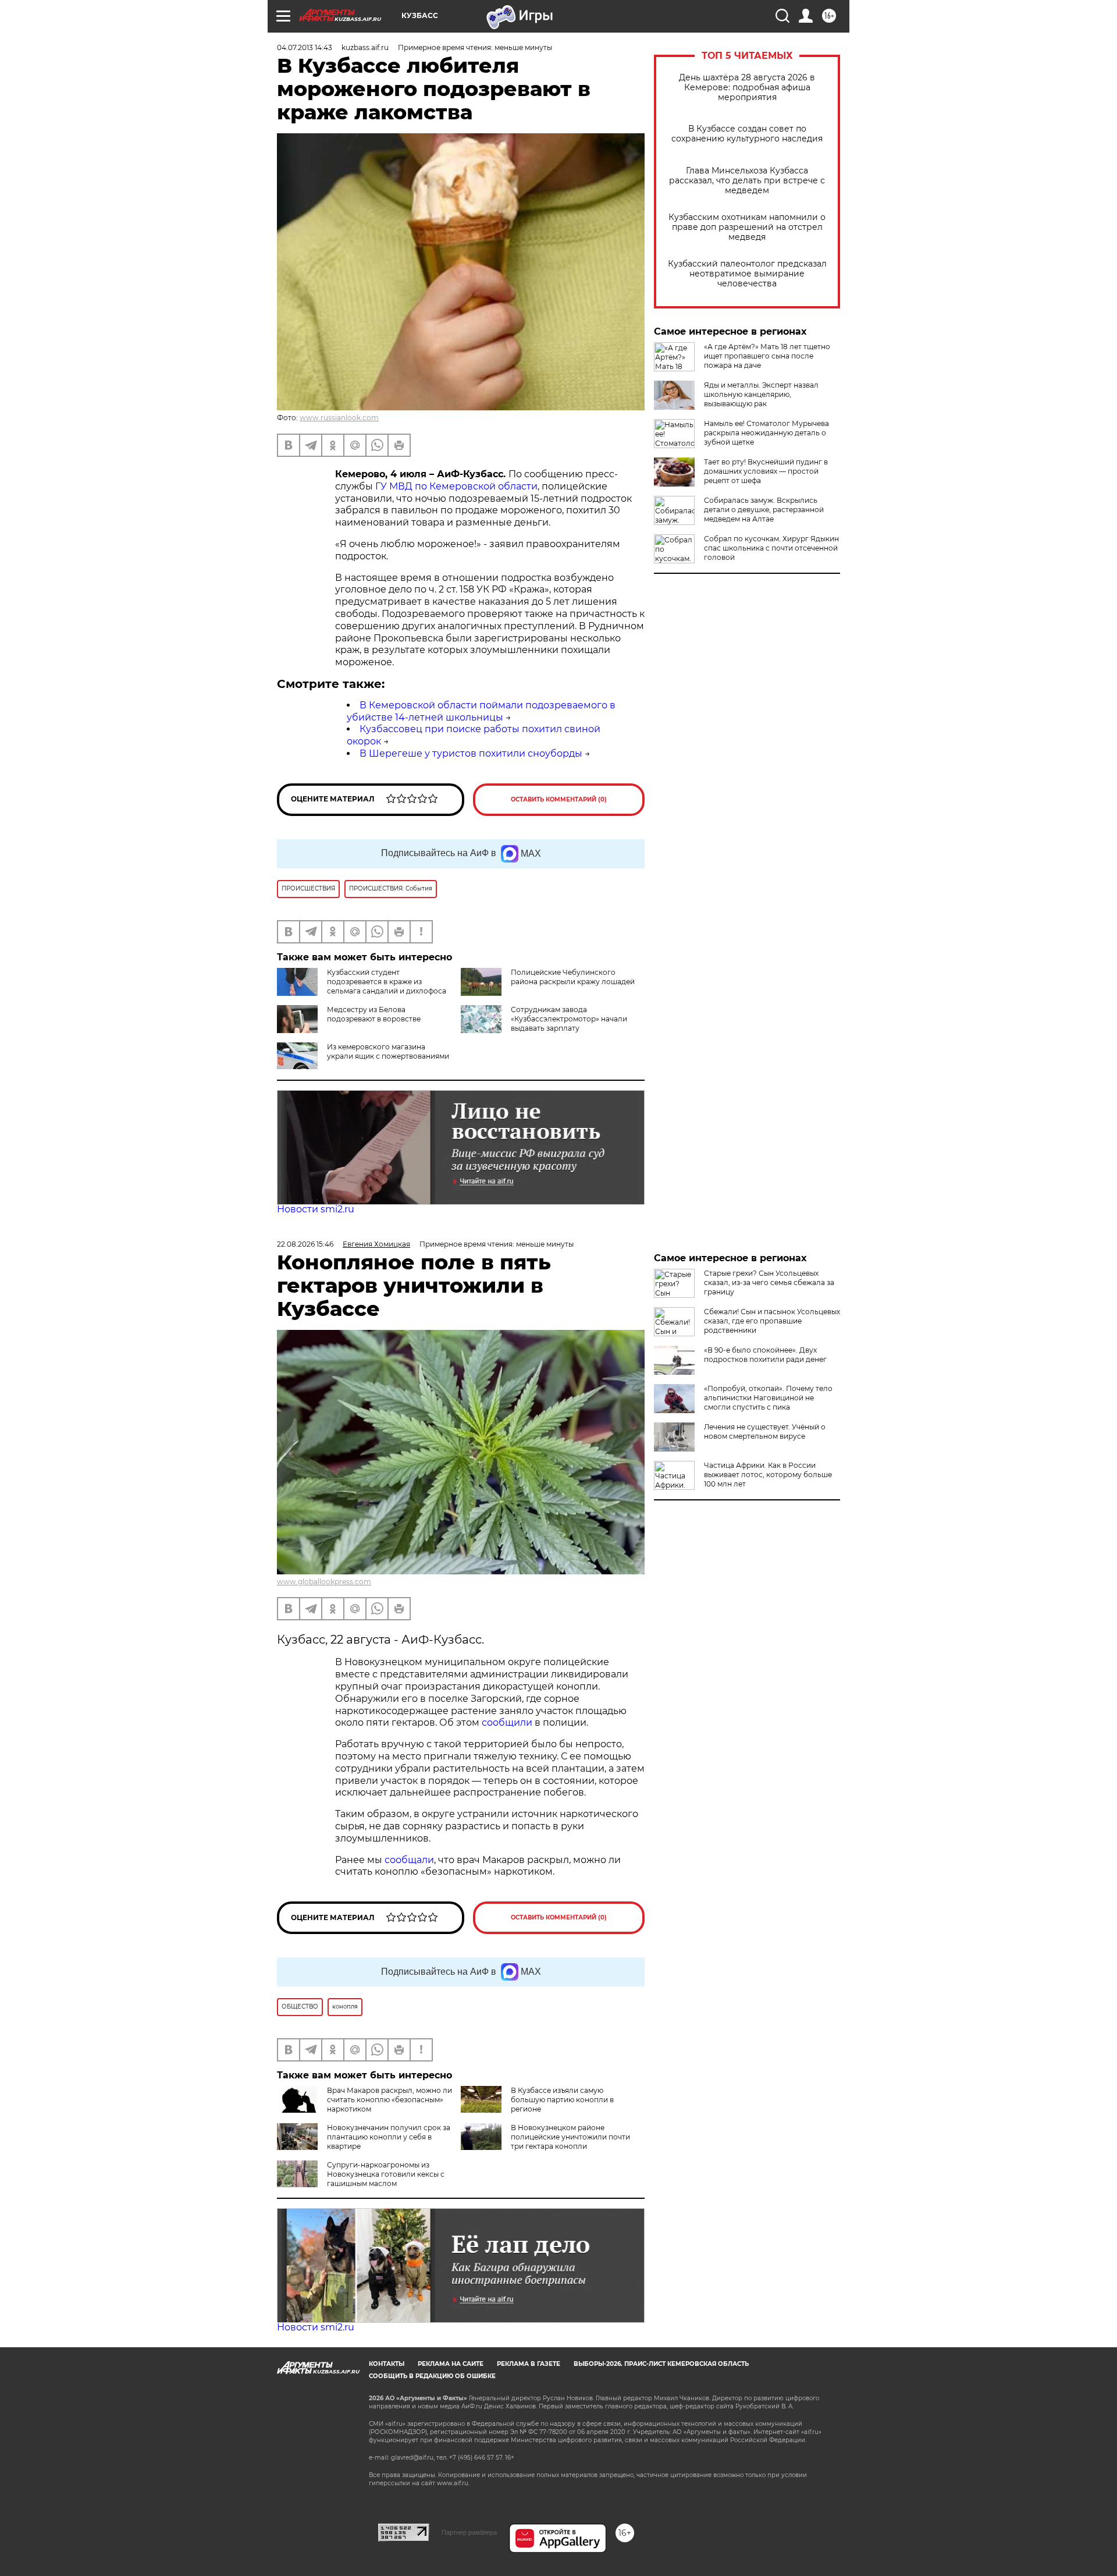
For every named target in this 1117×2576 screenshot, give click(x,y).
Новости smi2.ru (316, 1209)
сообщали (409, 1860)
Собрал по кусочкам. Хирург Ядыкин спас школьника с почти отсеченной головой (771, 548)
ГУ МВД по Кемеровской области (455, 486)
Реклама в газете (529, 2364)
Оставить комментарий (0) (559, 799)
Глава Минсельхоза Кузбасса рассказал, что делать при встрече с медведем (747, 181)
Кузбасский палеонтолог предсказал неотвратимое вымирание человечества (747, 274)
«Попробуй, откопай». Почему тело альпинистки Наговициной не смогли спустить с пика (768, 1398)
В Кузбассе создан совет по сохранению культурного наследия (747, 134)
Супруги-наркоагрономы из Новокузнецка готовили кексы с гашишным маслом (386, 2174)
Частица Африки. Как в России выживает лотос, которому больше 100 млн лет (768, 1475)
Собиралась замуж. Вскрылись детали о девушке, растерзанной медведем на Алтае (764, 510)
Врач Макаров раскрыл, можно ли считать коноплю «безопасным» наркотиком (389, 2100)
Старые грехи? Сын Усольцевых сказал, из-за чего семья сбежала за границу (769, 1282)
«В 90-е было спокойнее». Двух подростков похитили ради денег (765, 1355)
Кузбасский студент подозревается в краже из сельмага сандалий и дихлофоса (387, 982)
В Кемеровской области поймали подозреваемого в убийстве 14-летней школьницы (481, 711)
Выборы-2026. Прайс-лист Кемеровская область (661, 2364)
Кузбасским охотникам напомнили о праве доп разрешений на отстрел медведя (747, 227)
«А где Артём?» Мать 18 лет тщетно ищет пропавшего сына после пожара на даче (767, 356)
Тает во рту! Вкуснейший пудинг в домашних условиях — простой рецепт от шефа (766, 471)
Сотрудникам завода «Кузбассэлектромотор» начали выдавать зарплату (569, 1019)
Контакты (387, 2364)
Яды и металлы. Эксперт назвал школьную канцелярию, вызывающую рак (761, 394)
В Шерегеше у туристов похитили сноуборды (471, 753)
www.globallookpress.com (324, 1582)
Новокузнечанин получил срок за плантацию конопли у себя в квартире (389, 2137)
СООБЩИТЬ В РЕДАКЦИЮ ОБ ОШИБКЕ (432, 2376)
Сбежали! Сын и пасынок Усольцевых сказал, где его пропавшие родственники (772, 1321)
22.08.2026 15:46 (305, 1244)
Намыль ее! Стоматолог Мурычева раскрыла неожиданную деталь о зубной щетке (766, 433)
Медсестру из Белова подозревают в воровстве (374, 1014)
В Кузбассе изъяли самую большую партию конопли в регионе (562, 2100)
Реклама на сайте (451, 2364)
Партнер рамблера (469, 2532)
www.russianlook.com (339, 418)
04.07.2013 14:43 (305, 47)
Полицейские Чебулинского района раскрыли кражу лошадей (573, 977)
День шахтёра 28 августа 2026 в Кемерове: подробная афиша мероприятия (747, 88)
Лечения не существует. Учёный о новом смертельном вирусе (765, 1431)
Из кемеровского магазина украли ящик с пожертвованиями (388, 1051)
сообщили (508, 1722)
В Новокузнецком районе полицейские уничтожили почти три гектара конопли (570, 2137)
